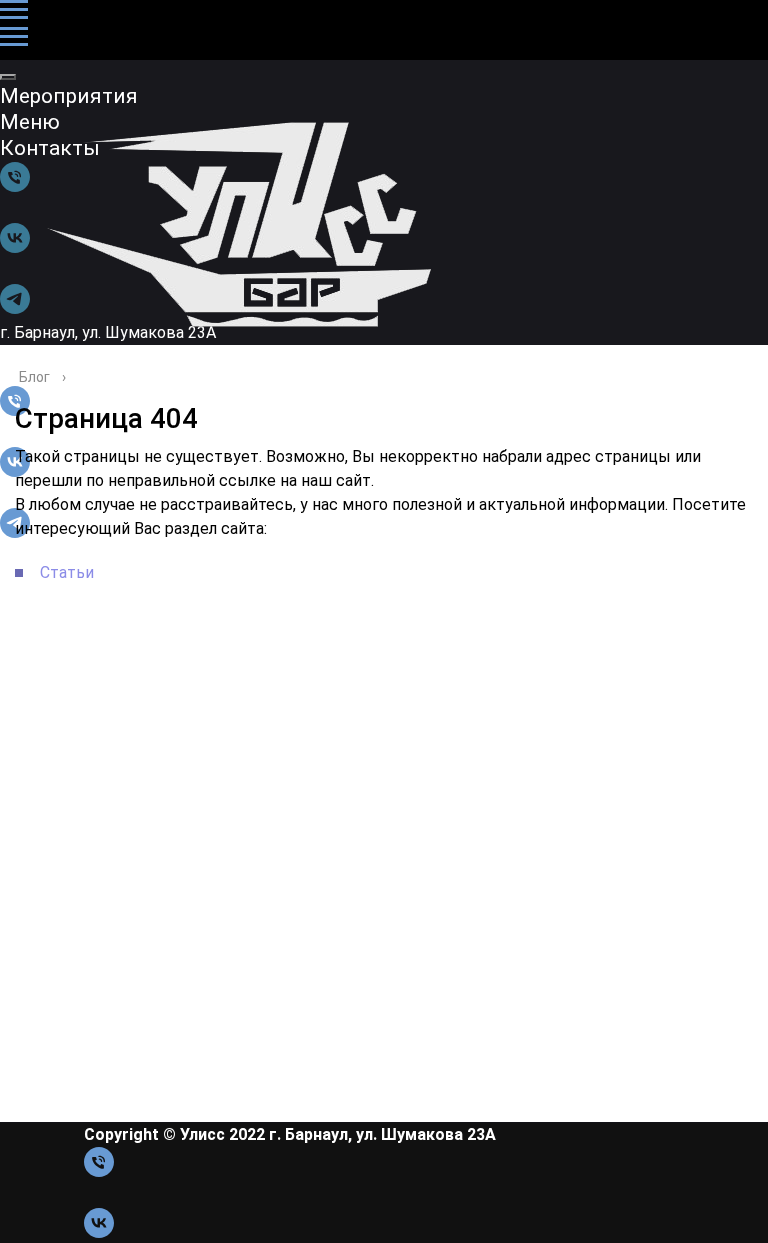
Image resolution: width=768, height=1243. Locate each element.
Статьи (67, 572)
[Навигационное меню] (14, 10)
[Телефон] (99, 1171)
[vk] (99, 1232)
